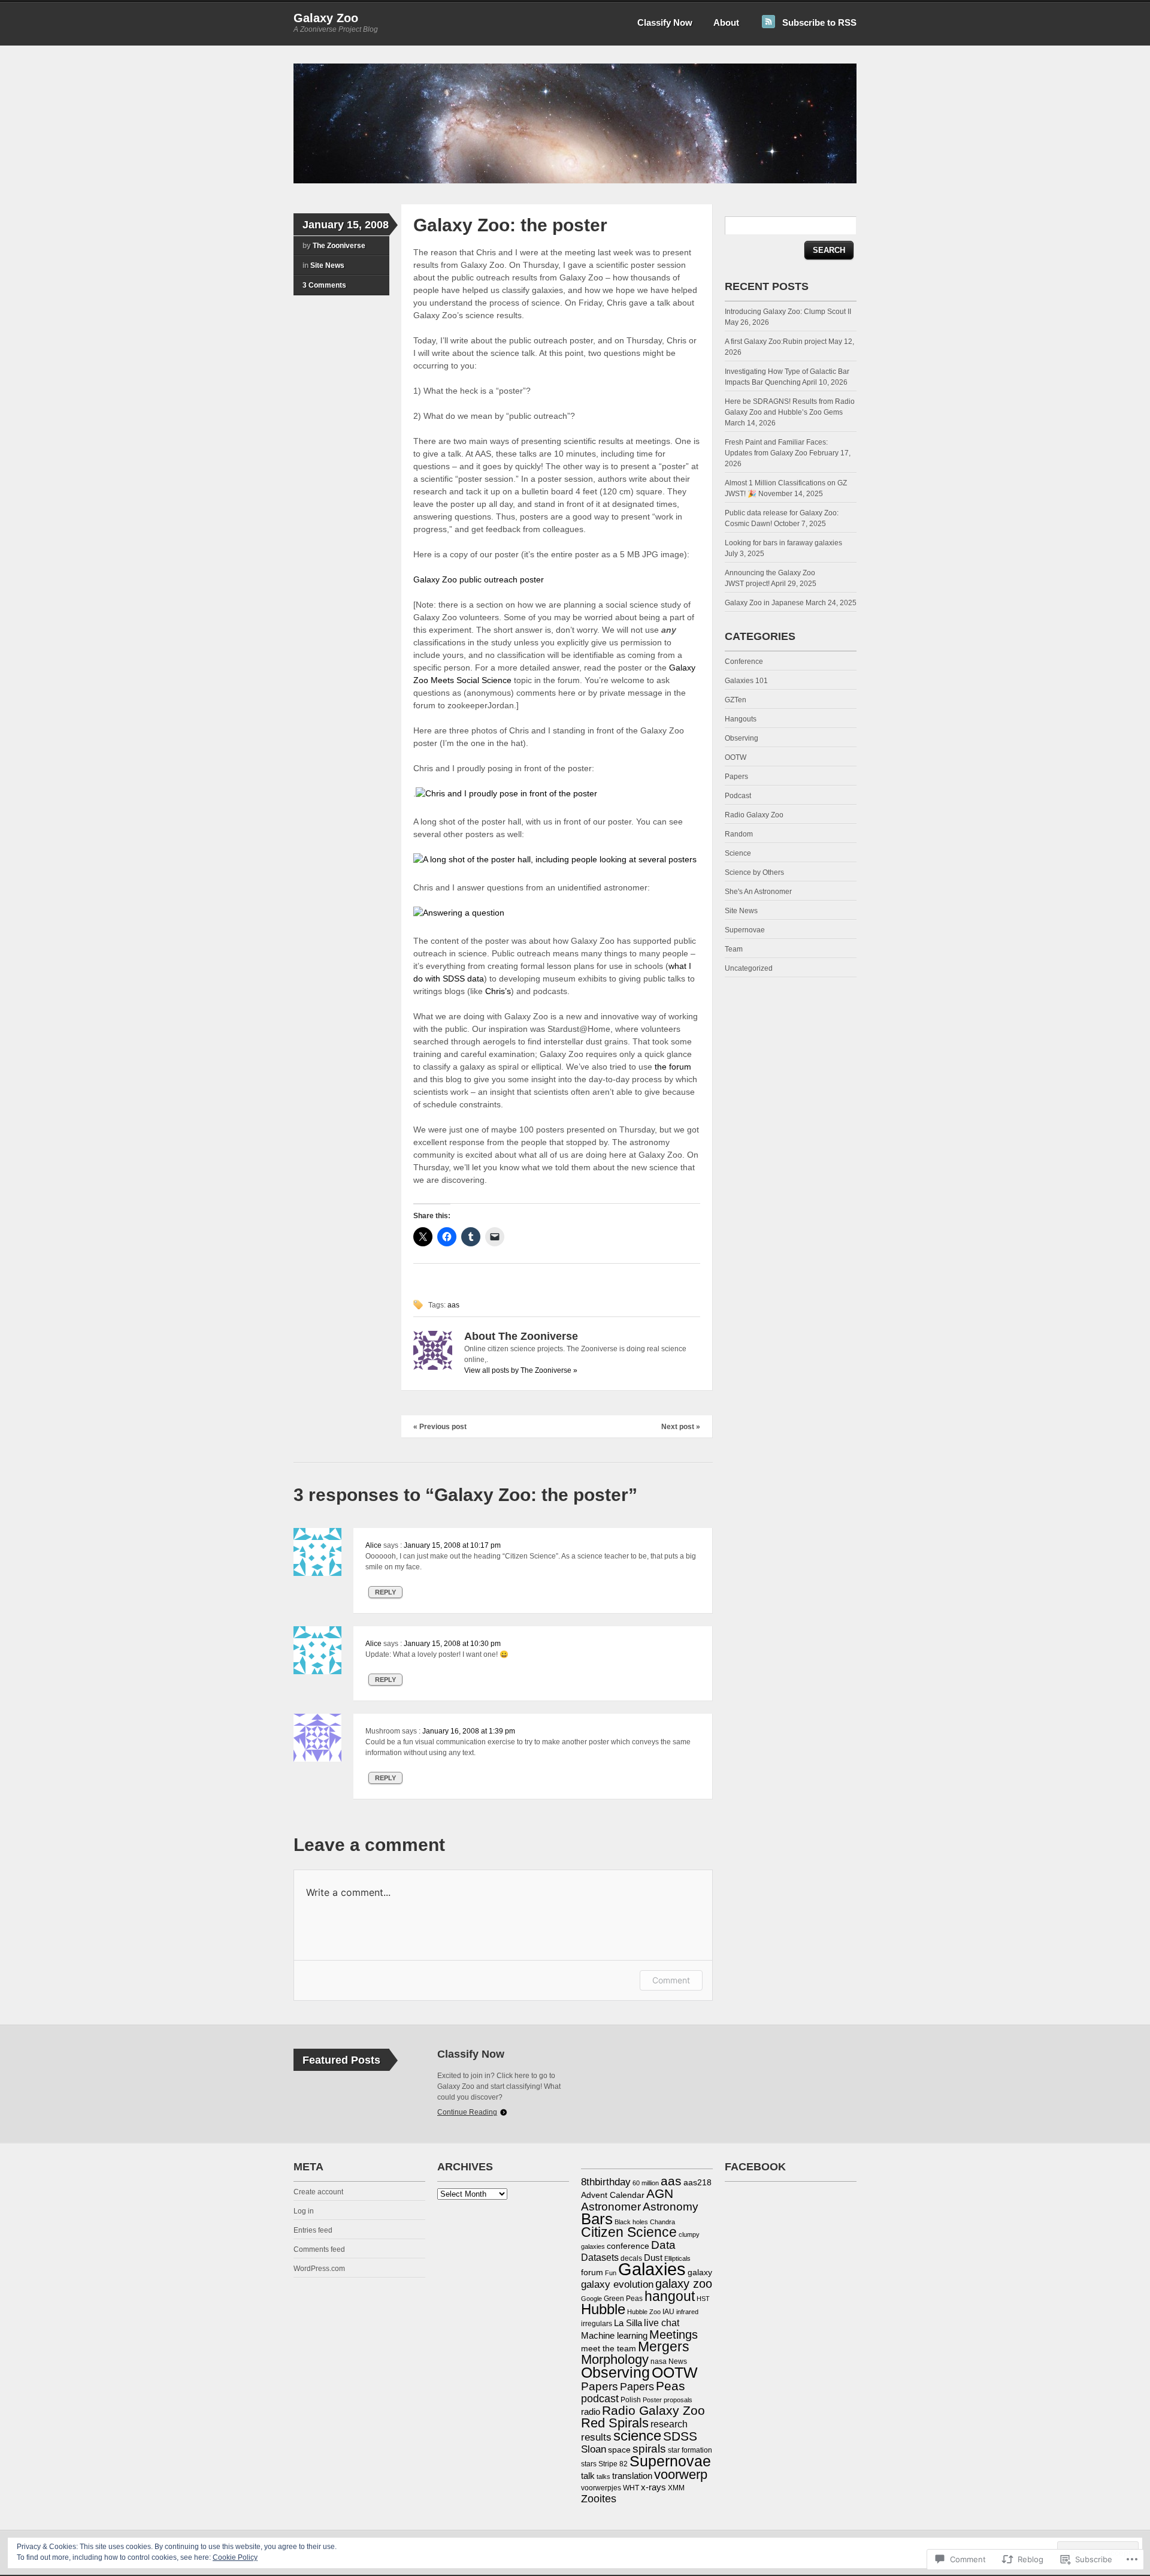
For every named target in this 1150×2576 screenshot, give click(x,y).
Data (663, 2245)
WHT (631, 2488)
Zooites (599, 2499)
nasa (659, 2361)
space (619, 2450)
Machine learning (614, 2335)
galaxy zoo (684, 2284)
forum (592, 2272)
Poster (652, 2400)
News (678, 2361)
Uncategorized (749, 968)
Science (738, 853)
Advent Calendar (613, 2195)
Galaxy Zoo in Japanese (764, 603)
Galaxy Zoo (326, 18)
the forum (673, 1067)
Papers (736, 777)
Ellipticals (677, 2258)
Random (739, 834)
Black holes (631, 2222)
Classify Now (665, 22)
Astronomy (671, 2206)
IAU (668, 2312)
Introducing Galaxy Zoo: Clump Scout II (789, 312)
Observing (742, 738)
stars (589, 2464)
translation (632, 2476)
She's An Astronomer (758, 892)
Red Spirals (615, 2423)
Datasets (600, 2257)
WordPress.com (319, 2269)
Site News (327, 265)
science (637, 2435)
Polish (631, 2400)
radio (591, 2412)
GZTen (736, 700)
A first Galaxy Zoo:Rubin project (776, 342)
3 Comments (324, 285)
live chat (662, 2323)
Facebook (755, 2167)
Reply (385, 1592)
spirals (649, 2449)
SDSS (680, 2436)
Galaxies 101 (746, 681)
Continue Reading (467, 2112)
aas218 (697, 2182)
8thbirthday (606, 2182)
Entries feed (313, 2230)
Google (591, 2299)
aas (453, 1305)
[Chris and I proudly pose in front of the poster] (506, 793)
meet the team (609, 2348)
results (596, 2437)
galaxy (700, 2272)
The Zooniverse (339, 246)
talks (603, 2477)
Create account (318, 2192)
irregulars (597, 2324)
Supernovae (745, 930)
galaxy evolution (617, 2284)
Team (734, 949)
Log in (304, 2211)
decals (631, 2258)
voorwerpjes (601, 2488)
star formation (690, 2450)
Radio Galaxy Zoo (754, 815)
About (726, 22)
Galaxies (652, 2269)
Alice (373, 1545)
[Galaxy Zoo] (575, 181)
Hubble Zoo (644, 2312)
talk (588, 2476)
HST (703, 2299)
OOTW (736, 757)
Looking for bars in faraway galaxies (783, 543)
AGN (660, 2193)
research (669, 2424)
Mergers (664, 2347)
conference (628, 2246)
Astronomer (611, 2207)
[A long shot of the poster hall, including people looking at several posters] (555, 859)
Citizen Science (629, 2232)
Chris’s (498, 991)
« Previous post (440, 1427)
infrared (687, 2312)
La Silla (628, 2323)
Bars (597, 2219)
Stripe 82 (613, 2464)
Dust (653, 2258)
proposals (678, 2400)
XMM (676, 2488)
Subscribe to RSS (819, 22)
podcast (600, 2399)
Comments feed (319, 2249)
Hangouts (741, 719)
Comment (671, 1980)
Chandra (662, 2222)
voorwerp (681, 2475)
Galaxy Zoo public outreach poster (479, 579)
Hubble (603, 2309)
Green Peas (623, 2299)
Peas (671, 2386)
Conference (744, 662)
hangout (670, 2296)
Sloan (594, 2449)
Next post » (681, 1427)
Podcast (738, 796)
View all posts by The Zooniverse (521, 1370)
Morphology (615, 2360)
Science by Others (754, 872)
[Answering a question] (459, 913)
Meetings (674, 2335)
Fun (611, 2273)
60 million (646, 2183)
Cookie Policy (235, 2557)
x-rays (653, 2487)
